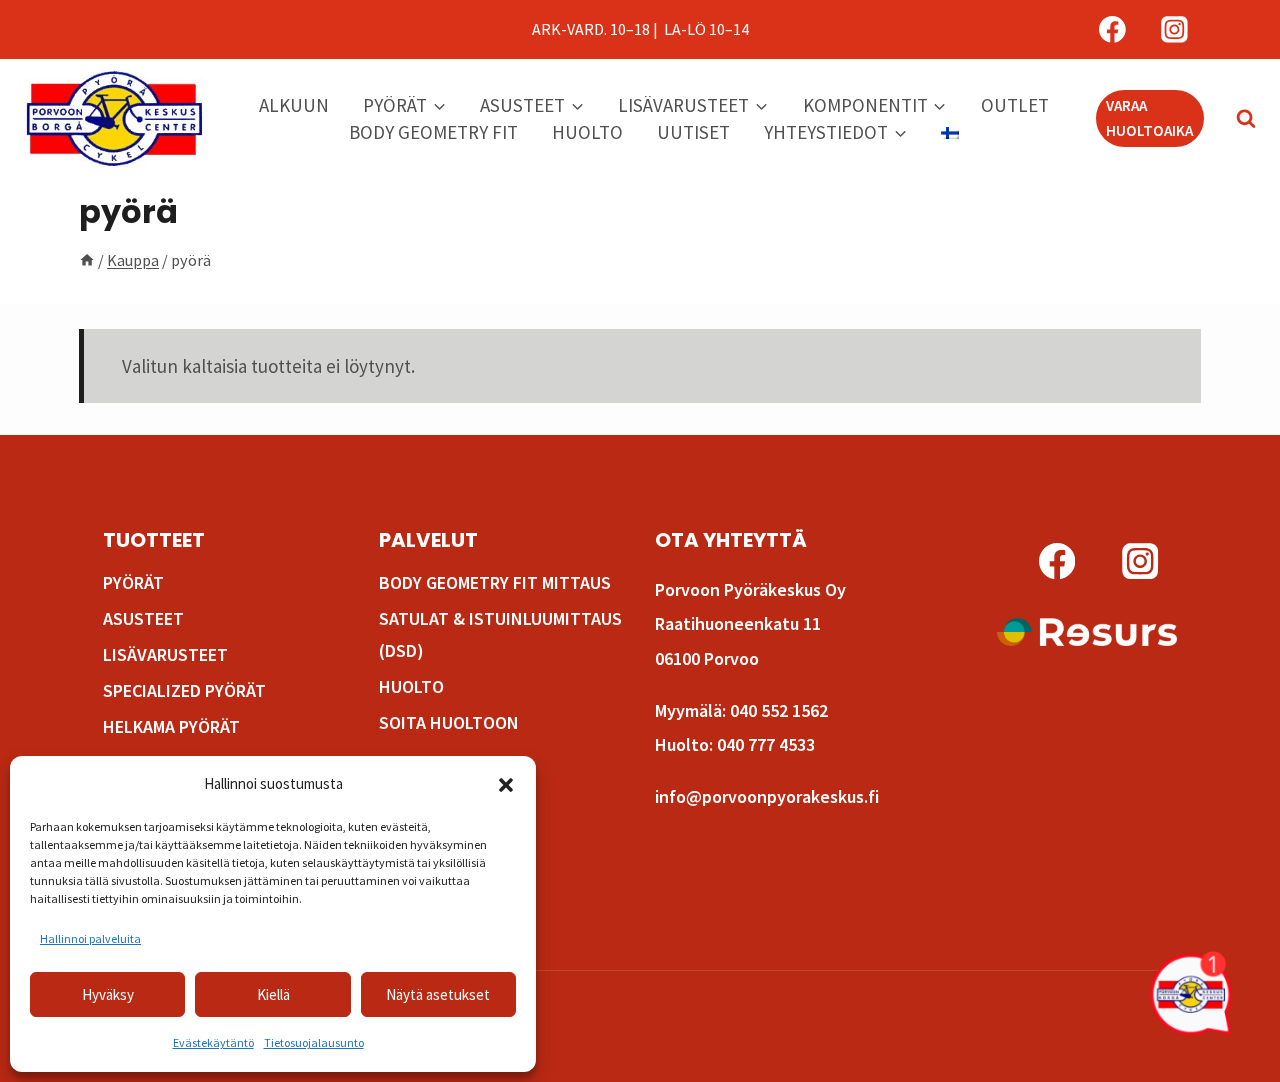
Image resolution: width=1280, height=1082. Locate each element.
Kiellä (273, 994)
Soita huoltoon (449, 722)
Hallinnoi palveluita (90, 938)
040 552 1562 (779, 710)
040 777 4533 (766, 744)
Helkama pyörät (171, 726)
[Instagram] (1174, 30)
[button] (506, 785)
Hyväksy (108, 994)
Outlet (1015, 105)
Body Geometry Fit (433, 132)
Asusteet (143, 618)
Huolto (587, 132)
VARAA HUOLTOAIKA (1149, 117)
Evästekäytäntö (213, 1042)
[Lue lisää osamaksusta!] (1087, 632)
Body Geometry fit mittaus (495, 582)
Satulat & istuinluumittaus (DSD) (500, 634)
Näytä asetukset (438, 994)
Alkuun (294, 105)
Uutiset (693, 132)
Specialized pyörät (184, 690)
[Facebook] (1113, 30)
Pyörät (133, 582)
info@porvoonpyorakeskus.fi (767, 796)
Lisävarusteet (165, 654)
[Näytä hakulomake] (1236, 119)
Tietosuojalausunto (314, 1042)
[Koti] (87, 260)
